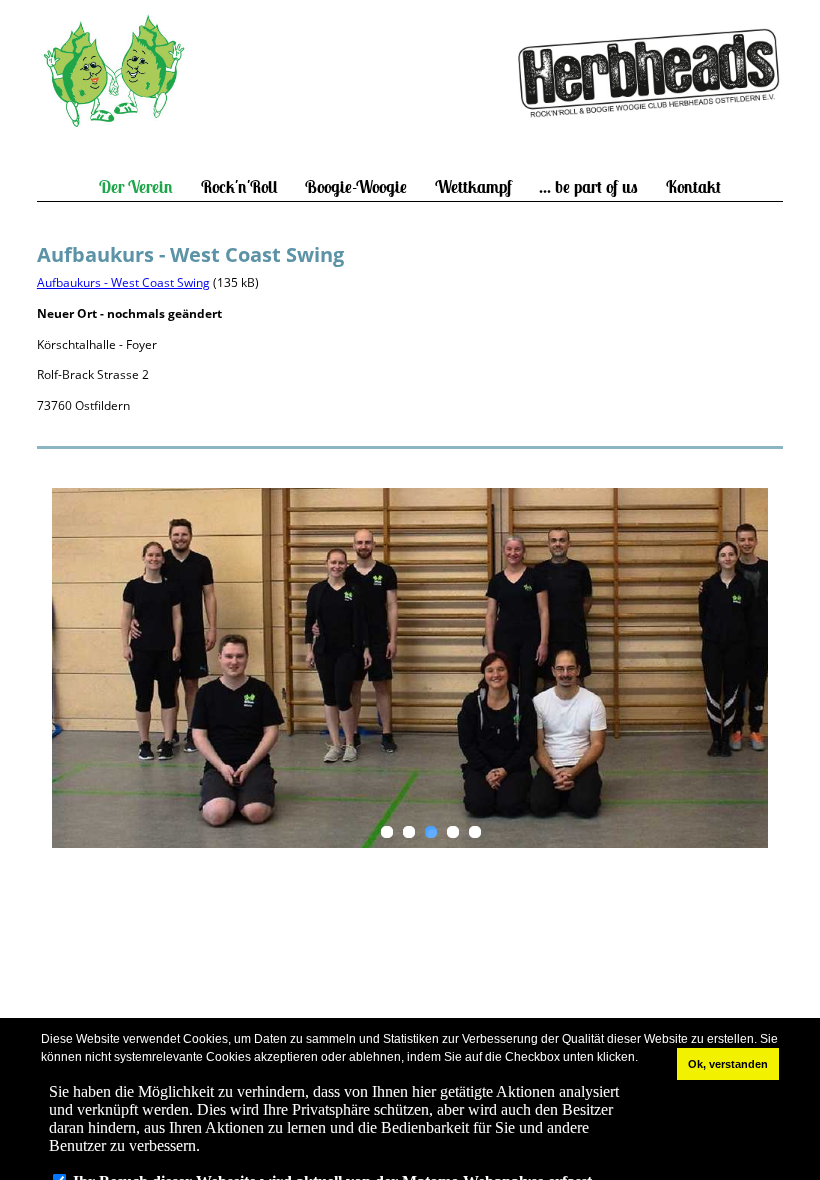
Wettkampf (473, 187)
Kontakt (693, 187)
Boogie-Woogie (356, 187)
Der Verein (136, 187)
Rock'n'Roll (239, 187)
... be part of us (588, 187)
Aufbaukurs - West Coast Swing (123, 282)
